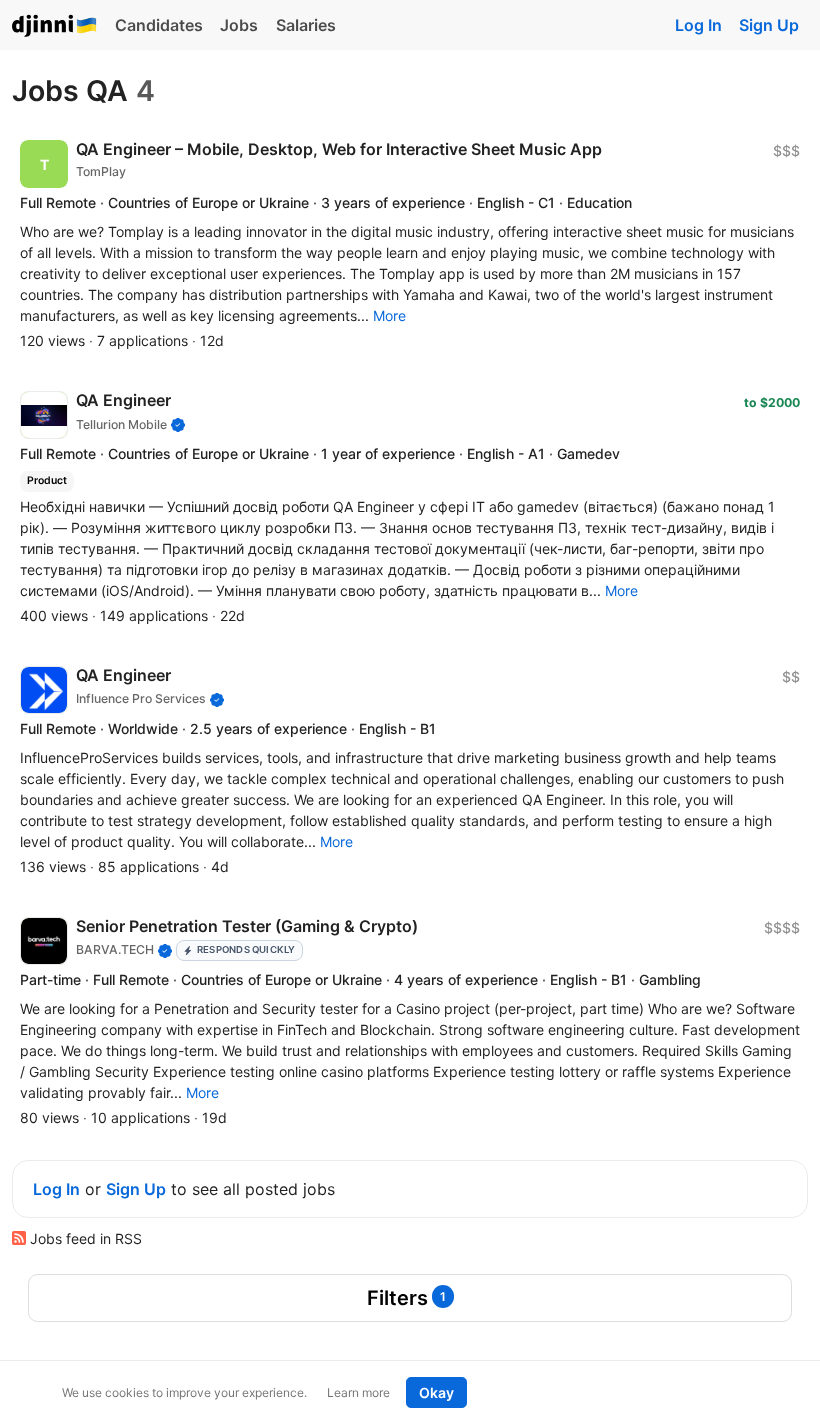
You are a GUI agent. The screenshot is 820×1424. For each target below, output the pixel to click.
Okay (436, 1392)
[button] (389, 315)
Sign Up (769, 25)
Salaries (306, 25)
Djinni (55, 26)
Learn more (358, 1392)
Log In (698, 25)
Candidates (159, 25)
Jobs (239, 25)
